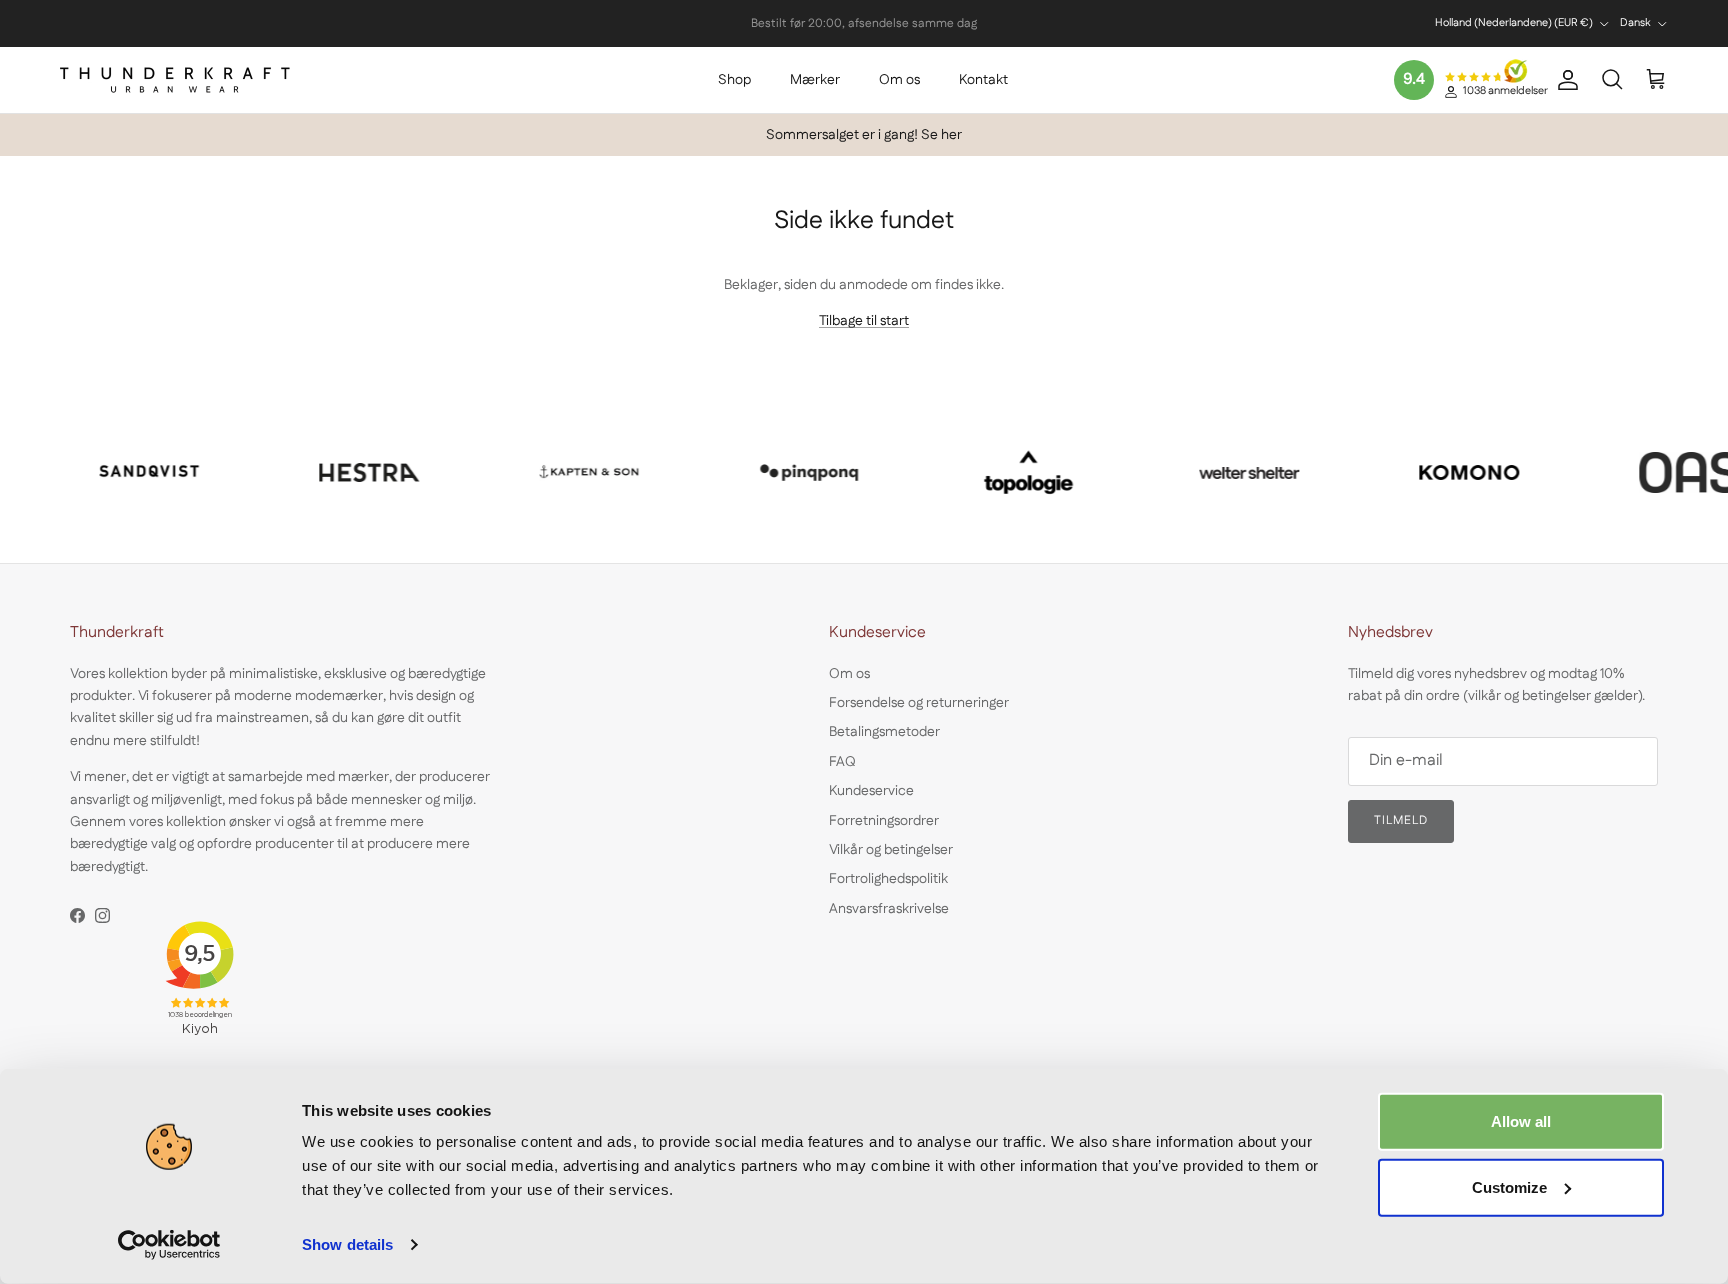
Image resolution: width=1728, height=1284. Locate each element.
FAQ (842, 762)
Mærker (815, 80)
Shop (734, 80)
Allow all (1521, 1121)
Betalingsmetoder (884, 732)
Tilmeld (1401, 820)
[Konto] (1564, 80)
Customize (1509, 1186)
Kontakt (983, 80)
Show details (347, 1244)
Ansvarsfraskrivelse (889, 909)
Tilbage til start (864, 321)
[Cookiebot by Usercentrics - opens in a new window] (169, 1245)
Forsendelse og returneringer (919, 703)
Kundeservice (871, 791)
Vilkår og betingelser (891, 850)
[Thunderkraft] (175, 80)
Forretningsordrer (884, 821)
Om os (899, 80)
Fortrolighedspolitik (888, 879)
